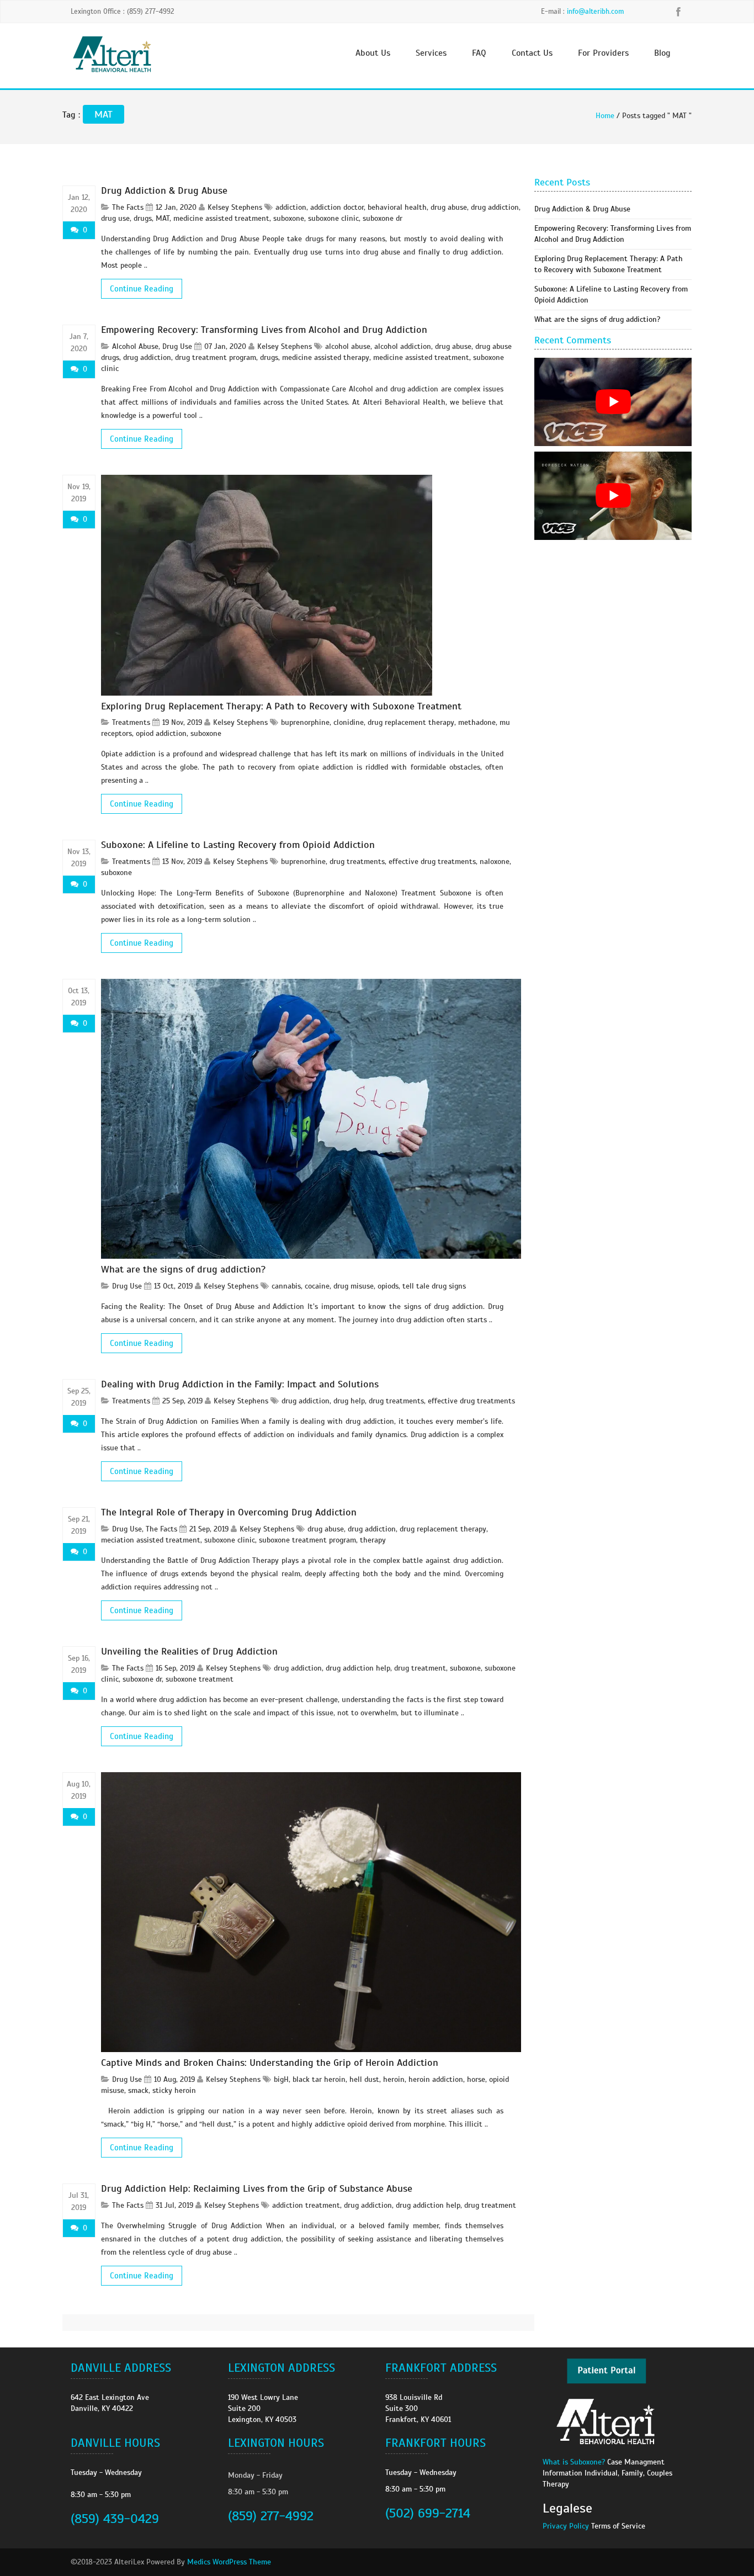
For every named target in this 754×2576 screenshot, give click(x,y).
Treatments (131, 722)
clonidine (349, 722)
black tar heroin (319, 2079)
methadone (477, 722)
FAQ (479, 53)
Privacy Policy (566, 2526)
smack (138, 2090)
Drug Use (177, 346)
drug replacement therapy (411, 722)
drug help (349, 1401)
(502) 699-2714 (428, 2513)
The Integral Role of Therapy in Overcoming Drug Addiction (229, 1512)
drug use (115, 218)
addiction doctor (337, 207)
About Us (373, 53)
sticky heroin (174, 2090)
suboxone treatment (200, 1679)
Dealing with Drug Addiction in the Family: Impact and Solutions (240, 1384)
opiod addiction (161, 733)
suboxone (289, 218)
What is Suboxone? (574, 2462)
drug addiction (495, 207)
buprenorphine (305, 722)
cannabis (286, 1286)
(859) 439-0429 (115, 2519)
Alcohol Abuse (135, 346)
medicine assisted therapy (326, 357)
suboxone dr (383, 218)
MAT (163, 218)
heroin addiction (436, 2079)
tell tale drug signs (434, 1286)
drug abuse (449, 207)
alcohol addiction (403, 346)
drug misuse (354, 1286)
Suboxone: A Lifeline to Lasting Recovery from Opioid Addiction (238, 845)
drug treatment (420, 1668)
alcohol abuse (348, 346)
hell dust (364, 2079)
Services (431, 53)
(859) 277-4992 (271, 2516)
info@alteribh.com (595, 12)
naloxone (495, 862)
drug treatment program (216, 357)
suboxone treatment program (307, 1540)
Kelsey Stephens (235, 207)
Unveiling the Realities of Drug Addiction (189, 1651)
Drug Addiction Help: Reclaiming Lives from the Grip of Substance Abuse (257, 2188)
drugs (143, 218)
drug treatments (357, 862)
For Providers (603, 53)
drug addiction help (358, 1668)
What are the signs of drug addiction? (183, 1269)
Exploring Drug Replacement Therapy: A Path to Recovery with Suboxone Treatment (281, 706)
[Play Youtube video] (613, 402)
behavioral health (397, 207)
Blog (662, 53)
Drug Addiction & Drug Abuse (164, 190)
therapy (373, 1540)
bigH (281, 2079)
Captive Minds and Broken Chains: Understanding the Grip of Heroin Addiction (270, 2063)
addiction (291, 207)
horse (476, 2079)
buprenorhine (303, 862)
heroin (394, 2079)
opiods (388, 1286)
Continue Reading (142, 289)
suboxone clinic (333, 218)
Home (605, 116)
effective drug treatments (432, 862)
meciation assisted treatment (151, 1540)
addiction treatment (306, 2205)
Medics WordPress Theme (229, 2562)
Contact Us (532, 53)
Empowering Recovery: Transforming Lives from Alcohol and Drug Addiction (264, 330)
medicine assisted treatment (221, 218)
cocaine (317, 1286)
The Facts (128, 207)
